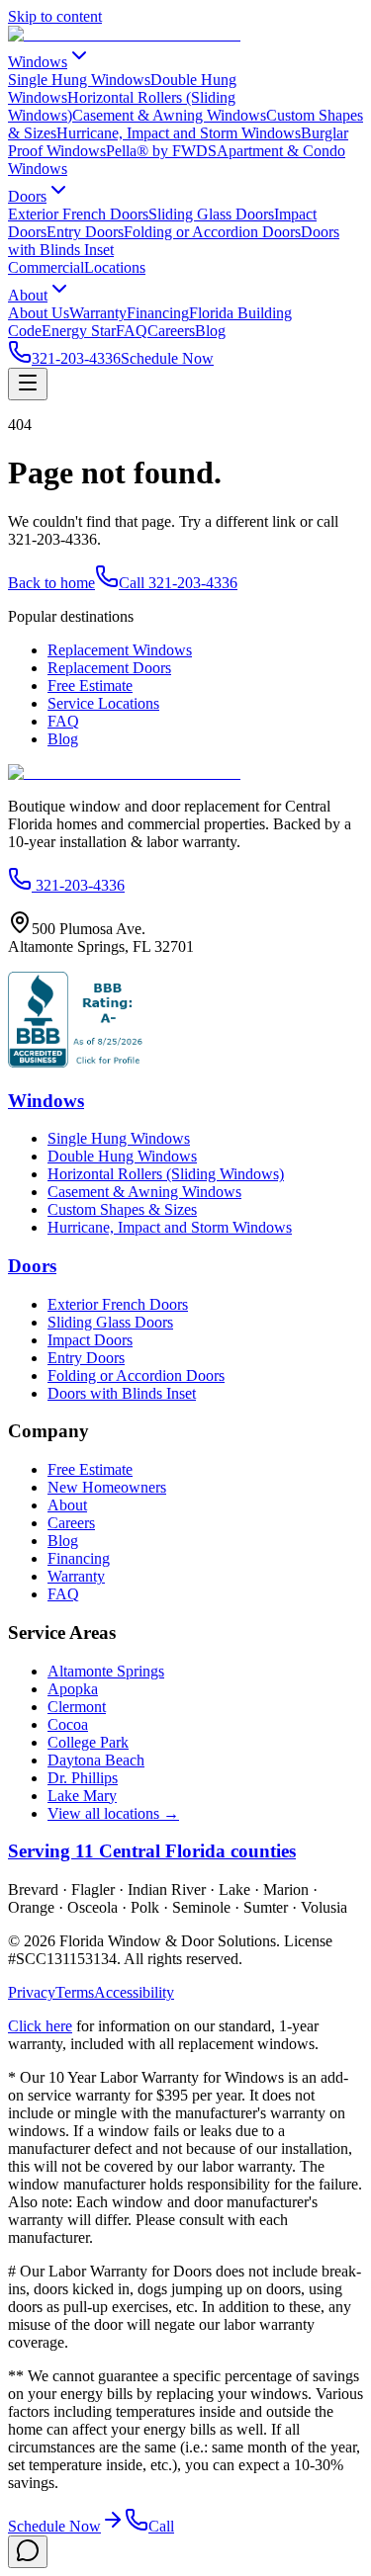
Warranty (98, 313)
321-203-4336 (76, 358)
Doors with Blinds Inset (122, 1393)
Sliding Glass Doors (211, 214)
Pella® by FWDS (161, 151)
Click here (40, 2026)
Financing (158, 313)
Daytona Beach (96, 1760)
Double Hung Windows (122, 1156)
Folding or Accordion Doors (212, 232)
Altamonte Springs (106, 1671)
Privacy (32, 1992)
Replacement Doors (109, 668)
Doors (27, 196)
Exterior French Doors (78, 214)
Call (161, 2526)
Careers (171, 331)
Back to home (51, 583)
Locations (115, 267)
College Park (88, 1742)
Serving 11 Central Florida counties (152, 1851)
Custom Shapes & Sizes (122, 1209)
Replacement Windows (120, 650)
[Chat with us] (28, 2552)
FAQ (132, 331)
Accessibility (134, 1992)
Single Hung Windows (79, 80)
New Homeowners (107, 1487)
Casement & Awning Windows (169, 115)
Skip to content (55, 16)
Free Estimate (90, 686)
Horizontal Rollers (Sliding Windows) (166, 1174)
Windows (38, 62)
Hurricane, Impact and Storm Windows (179, 133)
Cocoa (68, 1724)
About (28, 295)
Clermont (77, 1707)
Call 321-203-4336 (178, 583)
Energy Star (79, 331)
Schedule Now (167, 358)
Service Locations (103, 703)
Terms (75, 1992)
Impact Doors (90, 1340)
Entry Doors (85, 232)
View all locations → (113, 1813)
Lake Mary (82, 1796)
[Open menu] (28, 384)
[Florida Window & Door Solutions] (124, 34)
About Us (39, 313)
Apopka (73, 1689)
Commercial (46, 267)
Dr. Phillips (83, 1778)
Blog (210, 331)
